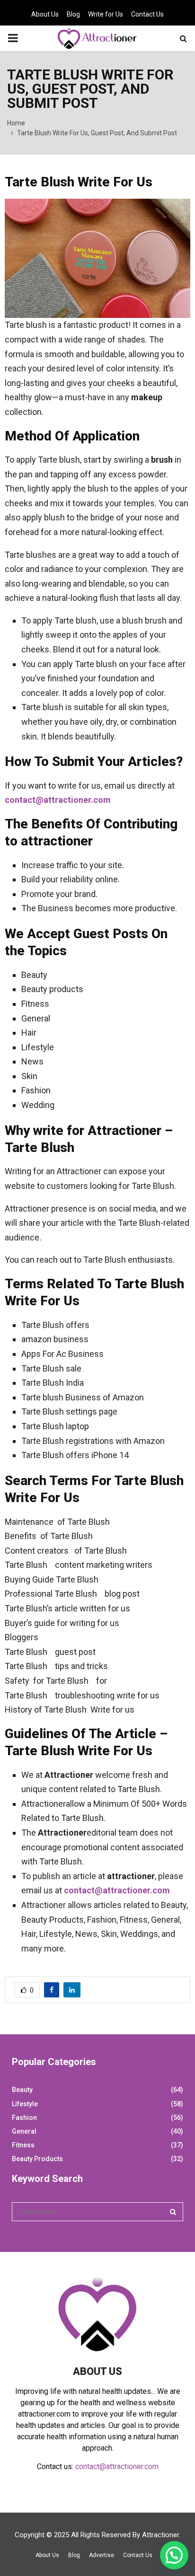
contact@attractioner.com (58, 800)
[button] (174, 2555)
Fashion (24, 2118)
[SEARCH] (173, 2212)
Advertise (102, 2555)
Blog (73, 14)
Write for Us (106, 14)
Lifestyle (25, 2104)
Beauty (22, 2090)
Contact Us (147, 14)
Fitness (23, 2145)
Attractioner (160, 2535)
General (24, 2131)
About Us (45, 14)
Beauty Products (37, 2159)
